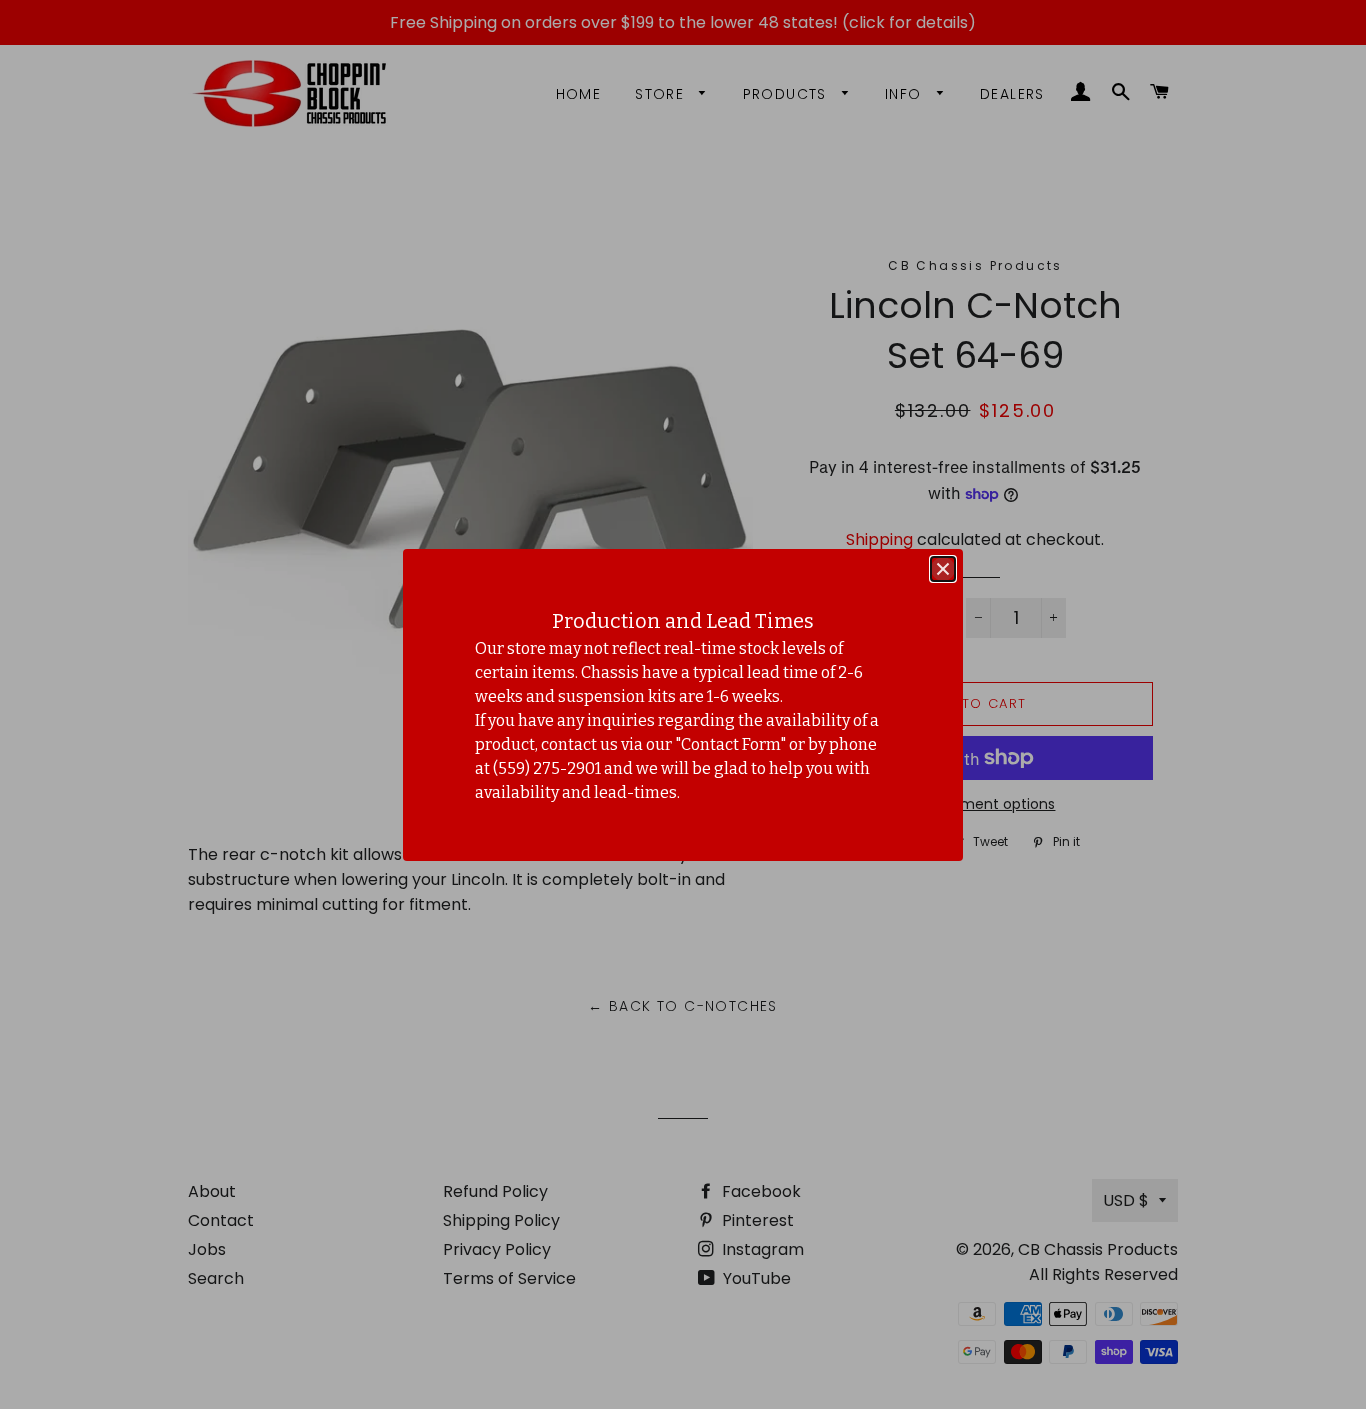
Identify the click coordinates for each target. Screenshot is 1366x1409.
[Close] (943, 569)
